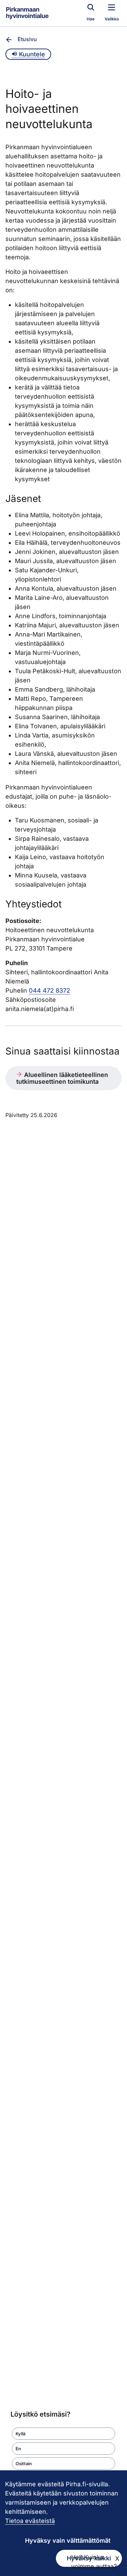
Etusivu (27, 39)
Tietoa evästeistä (30, 2521)
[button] (63, 2434)
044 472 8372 (49, 990)
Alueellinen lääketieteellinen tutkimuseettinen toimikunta (62, 1078)
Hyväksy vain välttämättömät (68, 2540)
